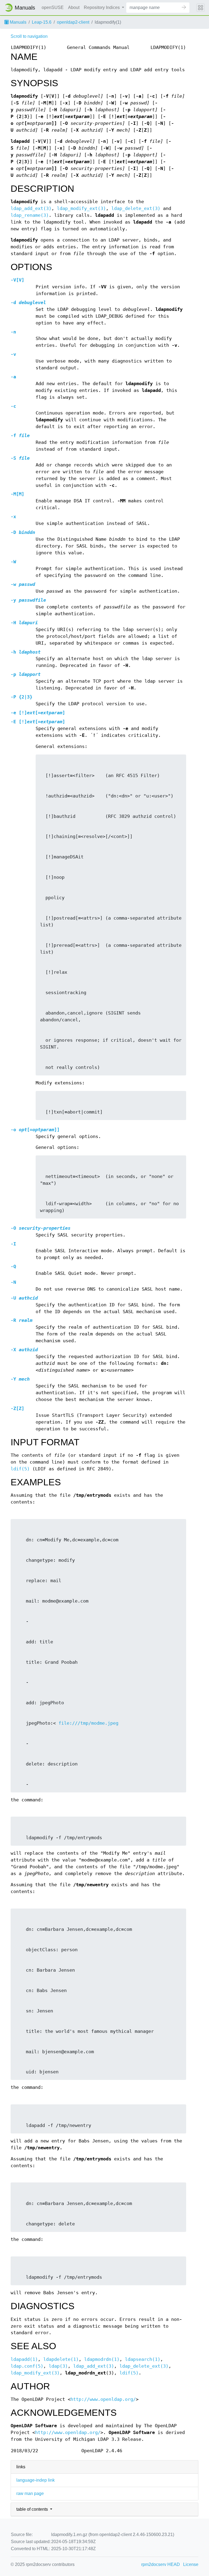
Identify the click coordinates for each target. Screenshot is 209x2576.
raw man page (30, 2493)
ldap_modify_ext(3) (81, 208)
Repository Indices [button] (102, 7)
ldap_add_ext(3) (31, 208)
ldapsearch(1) (143, 2359)
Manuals (18, 22)
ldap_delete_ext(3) (136, 208)
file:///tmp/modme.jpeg (88, 1723)
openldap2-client (73, 22)
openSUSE (53, 7)
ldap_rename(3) (30, 215)
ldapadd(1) (24, 2359)
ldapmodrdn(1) (102, 2359)
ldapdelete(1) (61, 2359)
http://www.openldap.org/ (103, 2399)
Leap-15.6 (42, 22)
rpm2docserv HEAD (161, 2564)
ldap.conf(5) (27, 2366)
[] (17, 280)
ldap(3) (58, 2366)
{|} (21, 697)
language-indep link (36, 2480)
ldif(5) (20, 1469)
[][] (38, 713)
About (74, 7)
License (191, 2564)
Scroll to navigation (29, 36)
